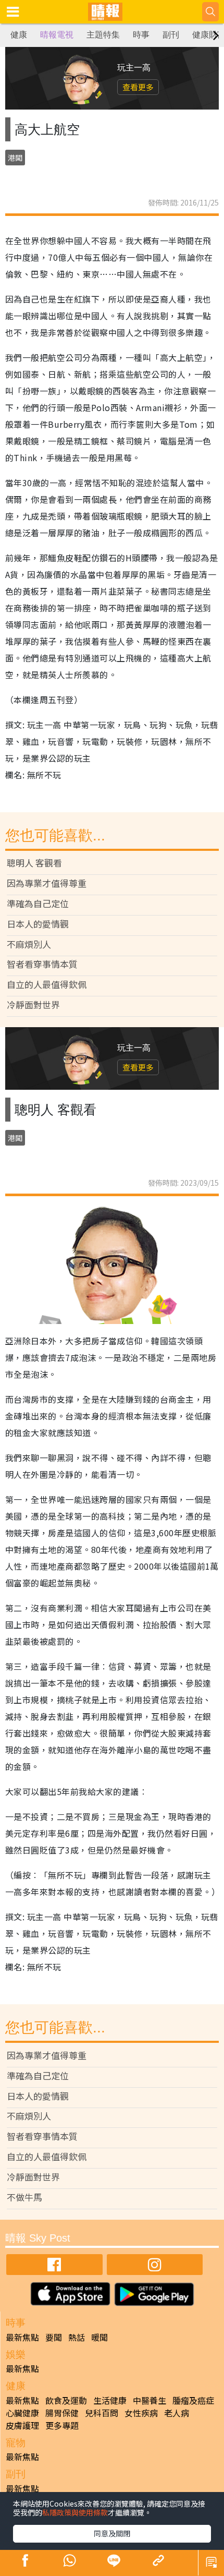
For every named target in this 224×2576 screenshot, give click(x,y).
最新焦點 (22, 2337)
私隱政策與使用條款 (75, 2512)
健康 (19, 35)
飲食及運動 (66, 2400)
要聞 (54, 2337)
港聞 (15, 158)
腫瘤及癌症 (193, 2400)
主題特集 (103, 35)
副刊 (171, 35)
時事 (141, 35)
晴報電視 (57, 35)
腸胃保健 (62, 2413)
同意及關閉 (112, 2533)
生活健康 (110, 2400)
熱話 (77, 2337)
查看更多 (138, 87)
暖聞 (99, 2337)
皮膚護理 (22, 2425)
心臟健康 (22, 2413)
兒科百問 (102, 2413)
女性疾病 (141, 2413)
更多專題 (62, 2425)
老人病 (177, 2413)
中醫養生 (150, 2400)
